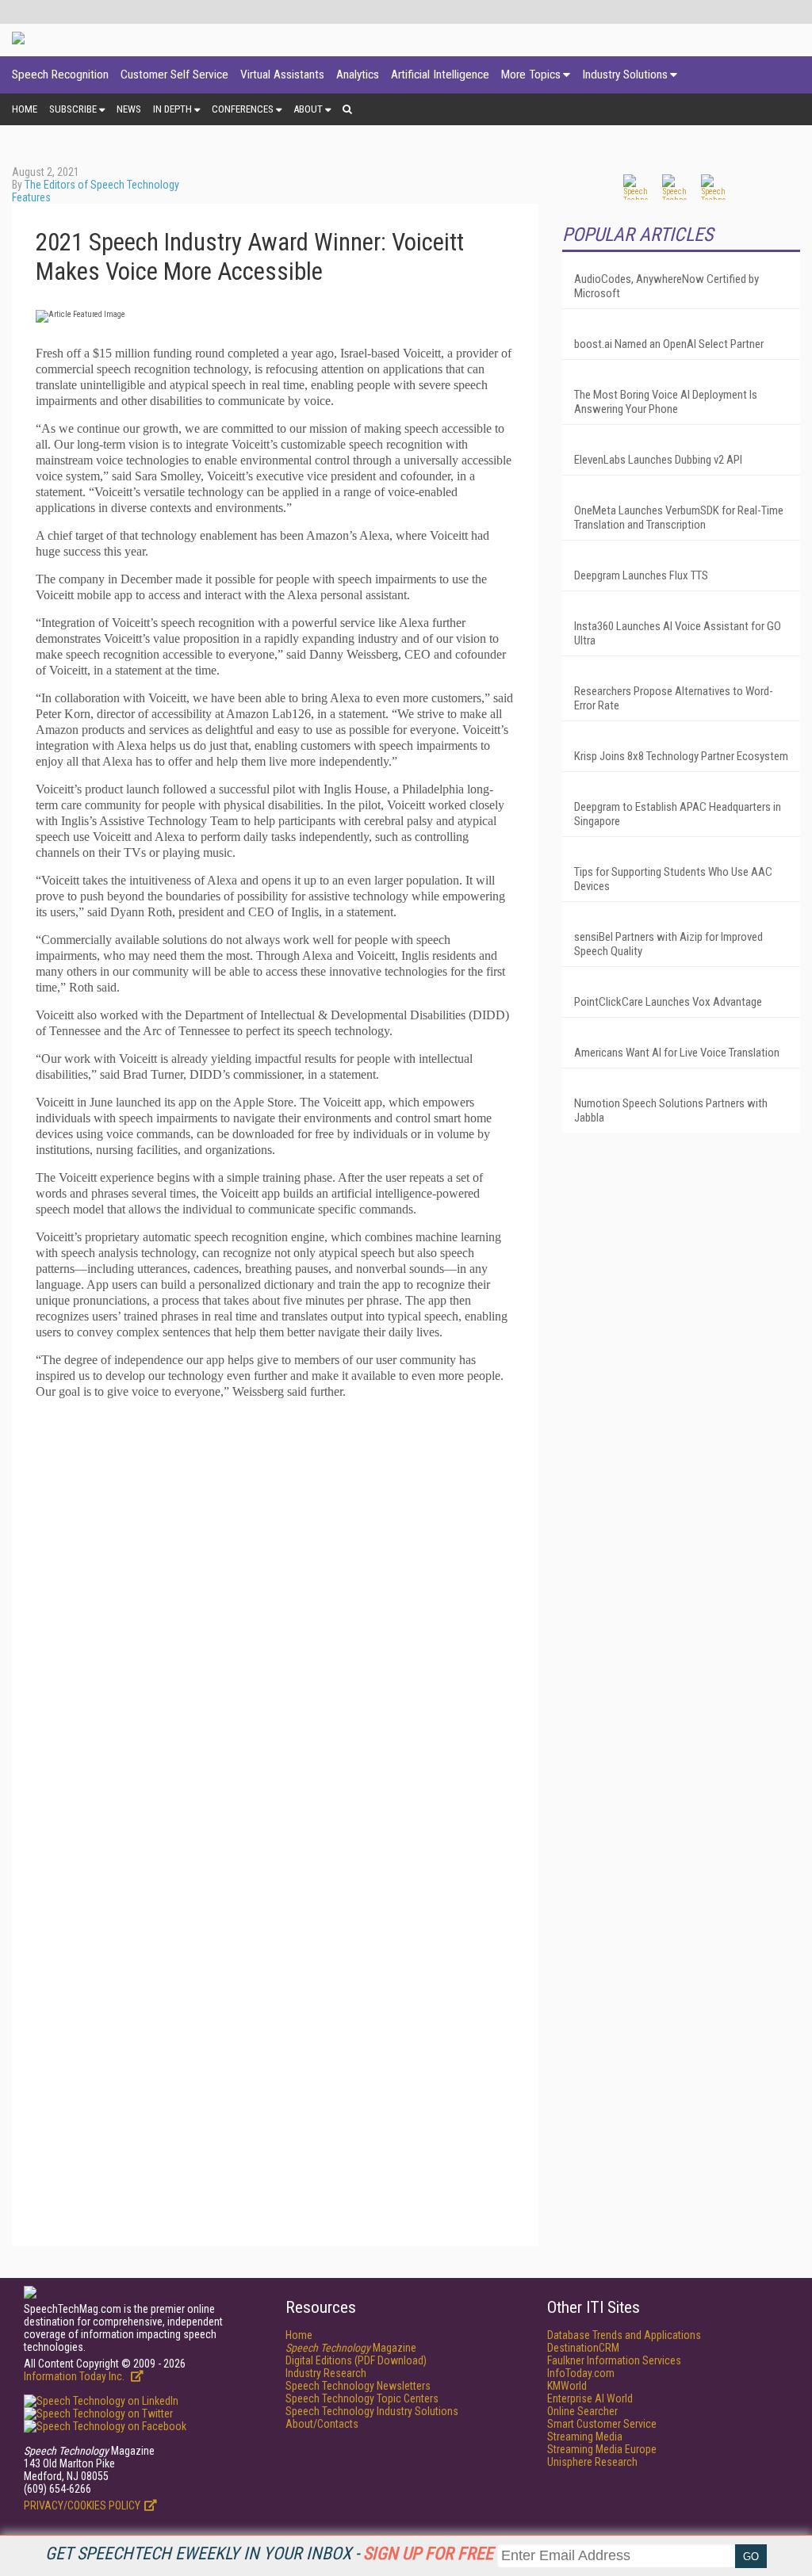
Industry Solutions (625, 75)
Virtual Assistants (282, 75)
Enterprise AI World (590, 2398)
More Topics (531, 75)
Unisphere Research (592, 2462)
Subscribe (73, 109)
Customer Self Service (174, 75)
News (129, 109)
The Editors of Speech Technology (102, 185)
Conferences (243, 109)
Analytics (358, 75)
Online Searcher (582, 2411)
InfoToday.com (581, 2373)
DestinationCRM (583, 2348)
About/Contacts (322, 2424)
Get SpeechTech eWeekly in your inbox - (269, 2553)
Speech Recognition (60, 75)
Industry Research (326, 2373)
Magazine (351, 2348)
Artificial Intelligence (440, 75)
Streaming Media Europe (602, 2449)
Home (25, 109)
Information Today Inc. (75, 2376)
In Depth (172, 109)
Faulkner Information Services (614, 2360)
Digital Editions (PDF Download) (356, 2360)
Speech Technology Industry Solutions (372, 2411)
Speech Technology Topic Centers (362, 2398)
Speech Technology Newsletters (358, 2386)
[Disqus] (275, 1611)
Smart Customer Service (602, 2424)
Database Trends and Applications (624, 2335)
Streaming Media (585, 2436)
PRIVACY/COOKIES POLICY (82, 2505)
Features (31, 197)
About (308, 109)
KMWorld (567, 2386)
